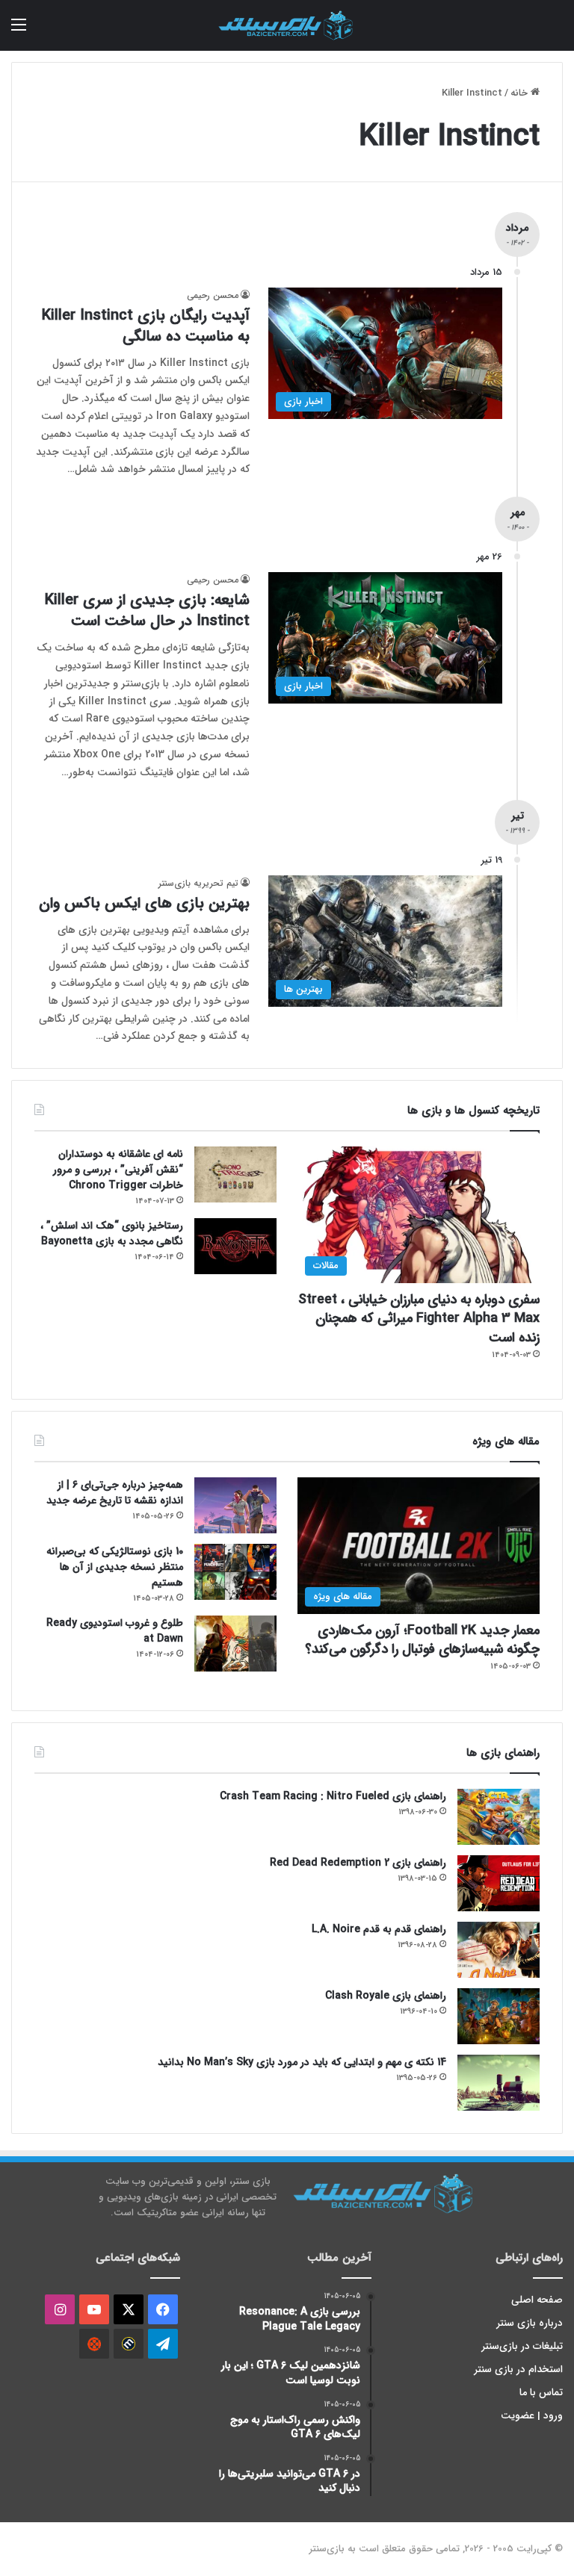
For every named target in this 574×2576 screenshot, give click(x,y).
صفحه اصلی (537, 2300)
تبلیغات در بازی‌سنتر (522, 2346)
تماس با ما (541, 2393)
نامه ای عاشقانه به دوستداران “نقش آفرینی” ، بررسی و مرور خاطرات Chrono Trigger (118, 1170)
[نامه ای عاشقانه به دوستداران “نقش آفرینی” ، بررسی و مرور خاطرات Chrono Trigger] (235, 1174)
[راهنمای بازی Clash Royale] (499, 2016)
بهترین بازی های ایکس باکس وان (144, 903)
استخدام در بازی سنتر (519, 2369)
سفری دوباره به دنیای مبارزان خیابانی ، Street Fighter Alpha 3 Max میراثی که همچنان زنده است (419, 1318)
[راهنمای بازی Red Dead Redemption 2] (499, 1883)
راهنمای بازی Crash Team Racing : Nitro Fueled (333, 1796)
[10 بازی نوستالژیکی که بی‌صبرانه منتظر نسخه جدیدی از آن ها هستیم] (235, 1572)
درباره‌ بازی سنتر (530, 2323)
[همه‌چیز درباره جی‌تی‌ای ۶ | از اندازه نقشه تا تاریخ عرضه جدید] (235, 1505)
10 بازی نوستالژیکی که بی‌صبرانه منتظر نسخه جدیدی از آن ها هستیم (115, 1567)
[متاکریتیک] (129, 2344)
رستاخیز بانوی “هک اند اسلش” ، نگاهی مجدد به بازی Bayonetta (112, 1233)
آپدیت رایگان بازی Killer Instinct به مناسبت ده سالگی (146, 326)
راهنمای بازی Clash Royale (386, 1996)
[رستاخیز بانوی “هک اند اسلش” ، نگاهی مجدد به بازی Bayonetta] (235, 1246)
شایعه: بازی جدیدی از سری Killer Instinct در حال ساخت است (147, 611)
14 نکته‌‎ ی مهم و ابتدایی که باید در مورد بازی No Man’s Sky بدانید (302, 2062)
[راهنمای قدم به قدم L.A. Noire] (499, 1950)
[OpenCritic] (94, 2344)
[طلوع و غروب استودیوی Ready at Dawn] (235, 1644)
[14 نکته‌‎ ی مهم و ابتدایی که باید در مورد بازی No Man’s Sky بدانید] (499, 2083)
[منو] (19, 31)
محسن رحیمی (213, 295)
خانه (521, 93)
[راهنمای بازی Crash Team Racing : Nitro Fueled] (499, 1817)
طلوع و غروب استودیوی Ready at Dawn (115, 1631)
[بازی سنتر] (287, 25)
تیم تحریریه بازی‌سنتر (198, 883)
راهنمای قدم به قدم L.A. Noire (379, 1929)
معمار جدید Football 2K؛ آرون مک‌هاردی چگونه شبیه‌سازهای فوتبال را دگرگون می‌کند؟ (422, 1640)
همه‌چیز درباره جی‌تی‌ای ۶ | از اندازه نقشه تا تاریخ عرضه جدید (115, 1493)
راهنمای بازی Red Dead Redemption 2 (358, 1863)
